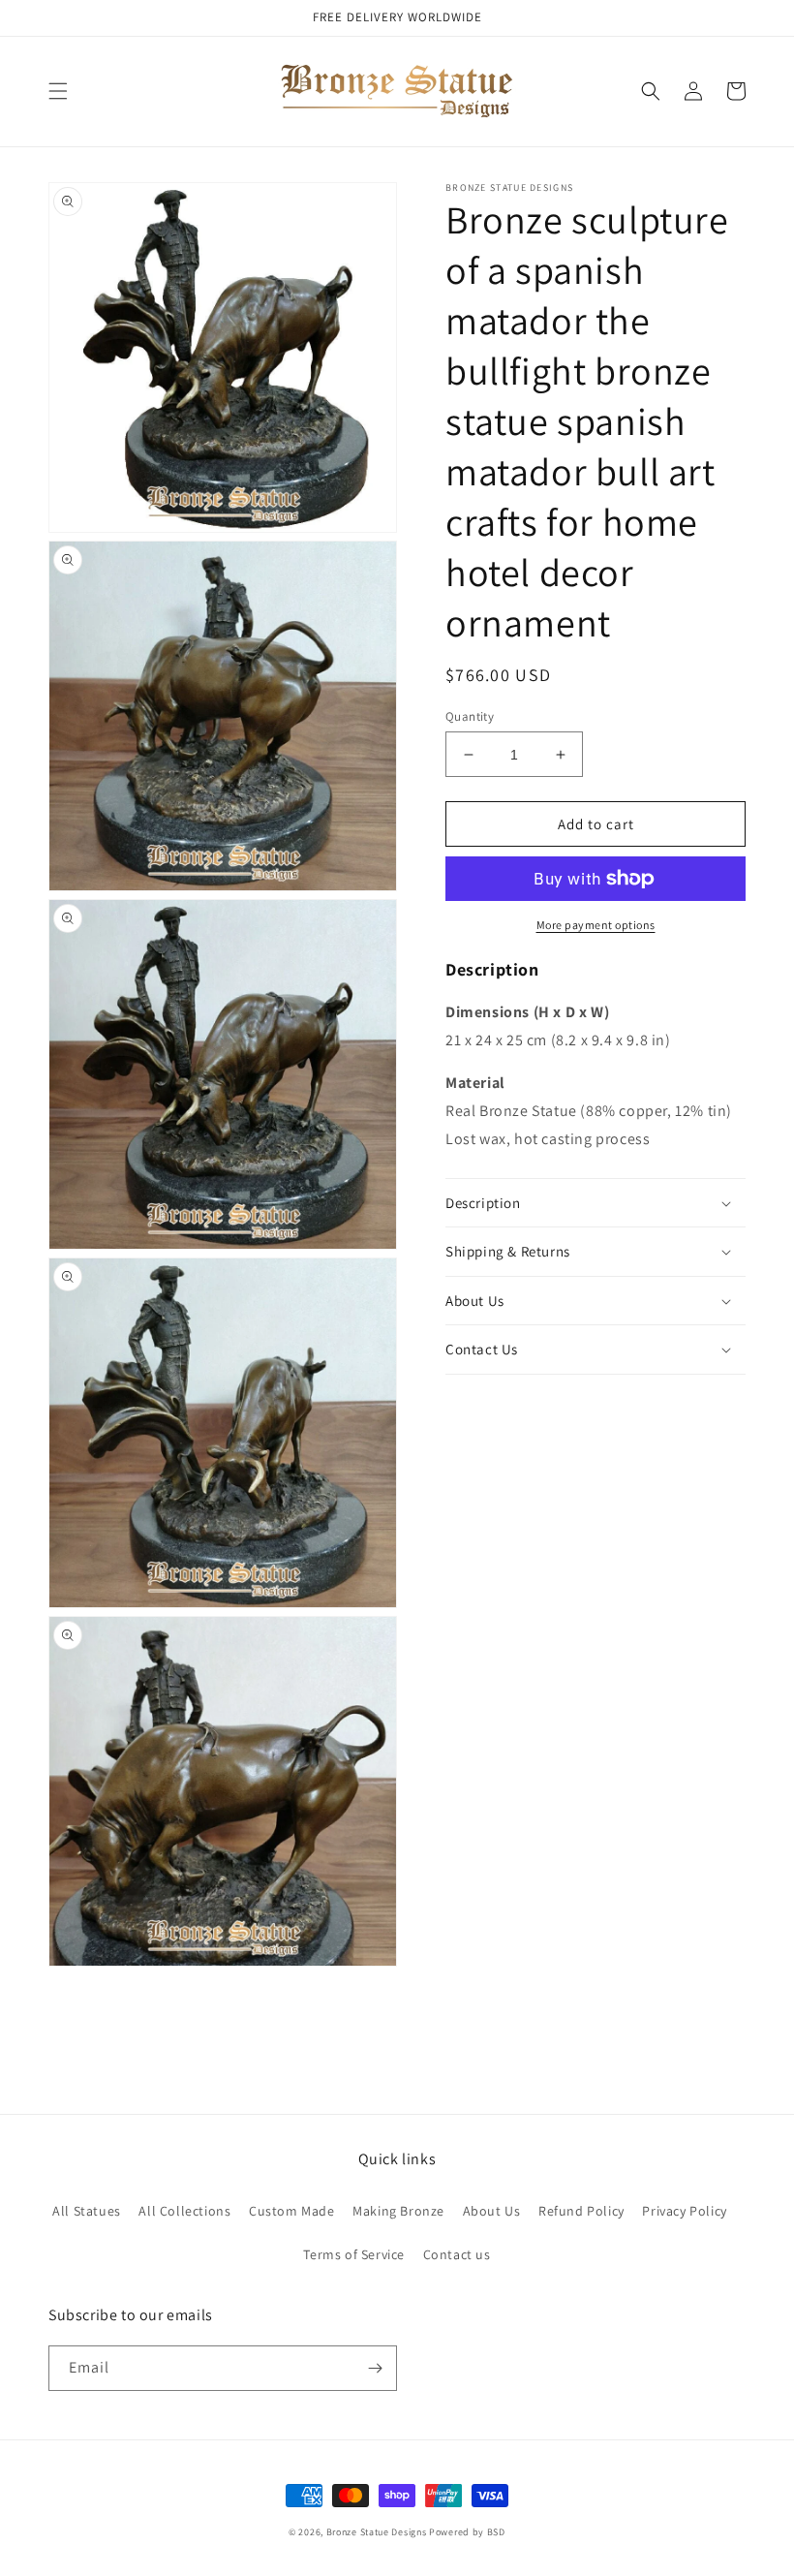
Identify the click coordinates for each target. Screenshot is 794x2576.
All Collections (184, 2211)
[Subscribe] (375, 2368)
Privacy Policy (684, 2211)
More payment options (596, 925)
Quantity (470, 716)
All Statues (87, 2211)
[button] (58, 91)
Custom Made (292, 2211)
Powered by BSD (467, 2532)
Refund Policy (581, 2211)
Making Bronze (398, 2211)
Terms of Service (354, 2254)
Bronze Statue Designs (377, 2532)
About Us (492, 2211)
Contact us (457, 2254)
